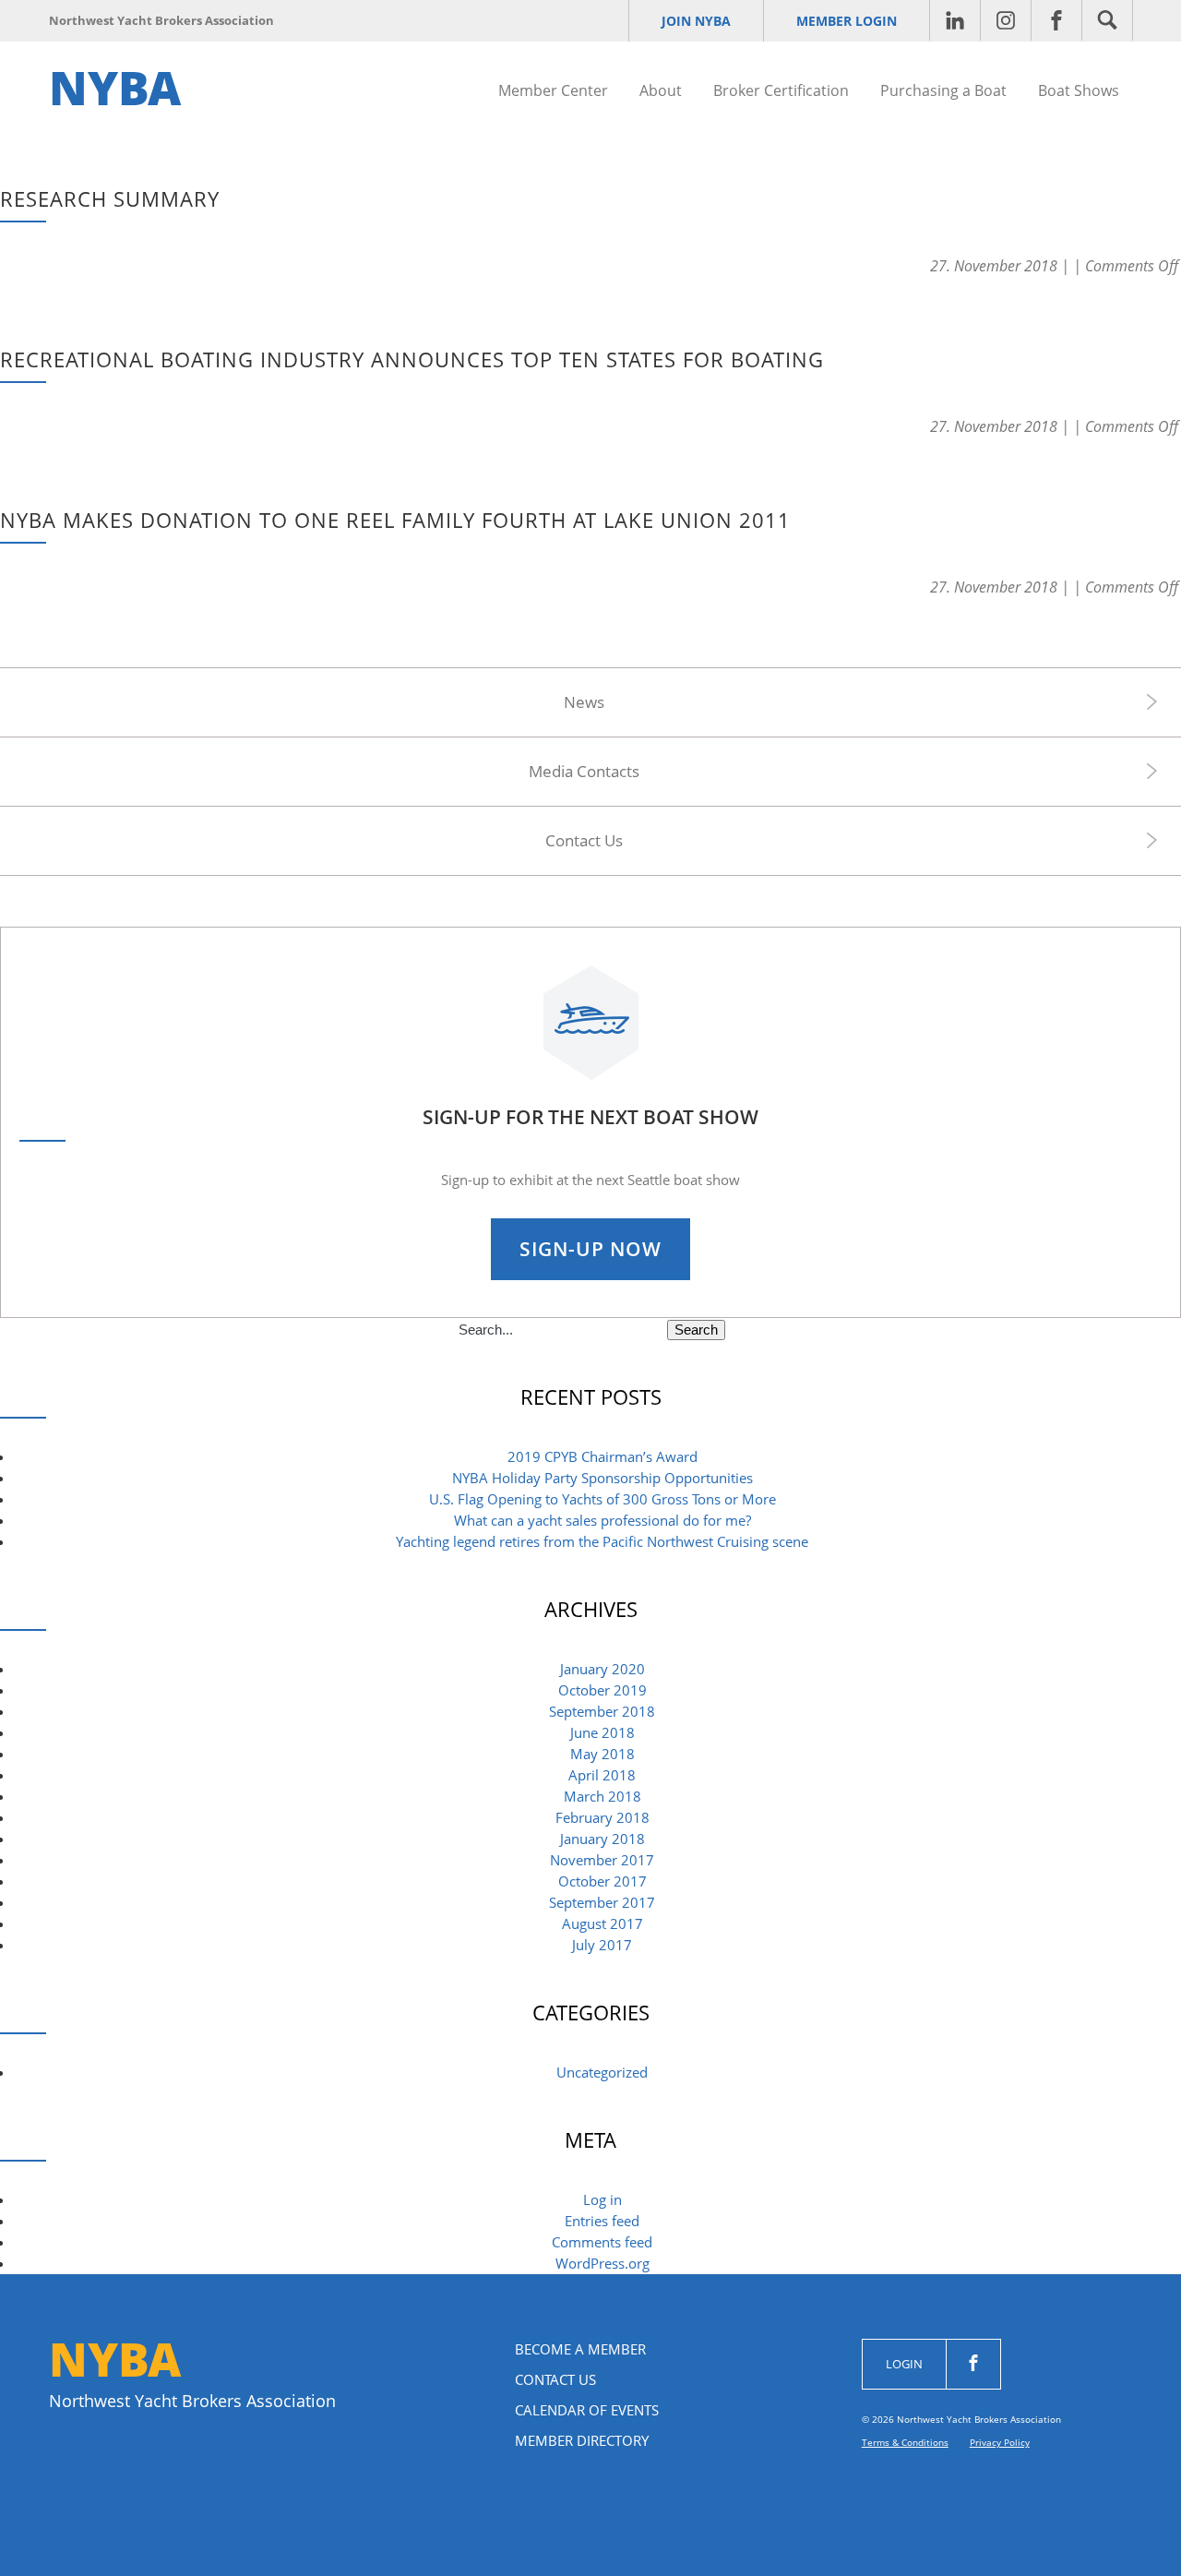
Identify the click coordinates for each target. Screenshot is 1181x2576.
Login (904, 2364)
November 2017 (602, 1860)
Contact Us (584, 840)
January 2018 (602, 1839)
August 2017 (602, 1923)
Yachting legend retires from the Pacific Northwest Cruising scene (602, 1541)
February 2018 (602, 1817)
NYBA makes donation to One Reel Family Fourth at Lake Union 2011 (395, 520)
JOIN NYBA (696, 21)
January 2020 (602, 1669)
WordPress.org (602, 2263)
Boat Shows (1079, 90)
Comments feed (602, 2242)
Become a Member (580, 2349)
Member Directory (582, 2440)
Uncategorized (602, 2072)
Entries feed (602, 2221)
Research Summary (110, 198)
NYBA (115, 88)
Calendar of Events (587, 2410)
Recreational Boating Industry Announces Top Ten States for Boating (412, 359)
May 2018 (602, 1754)
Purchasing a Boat (943, 90)
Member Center (553, 90)
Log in (602, 2199)
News (584, 702)
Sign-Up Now (590, 1249)
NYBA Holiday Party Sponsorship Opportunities (602, 1478)
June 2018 (602, 1732)
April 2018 (602, 1775)
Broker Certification (781, 90)
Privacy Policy (1000, 2442)
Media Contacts (584, 771)
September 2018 (602, 1711)
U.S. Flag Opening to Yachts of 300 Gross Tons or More (602, 1499)
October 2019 (602, 1690)
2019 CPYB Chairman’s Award (602, 1456)
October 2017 (602, 1881)
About (661, 90)
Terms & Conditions (905, 2442)
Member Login (847, 21)
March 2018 (602, 1796)
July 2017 (602, 1945)
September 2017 (602, 1902)
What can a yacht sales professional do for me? (602, 1520)
